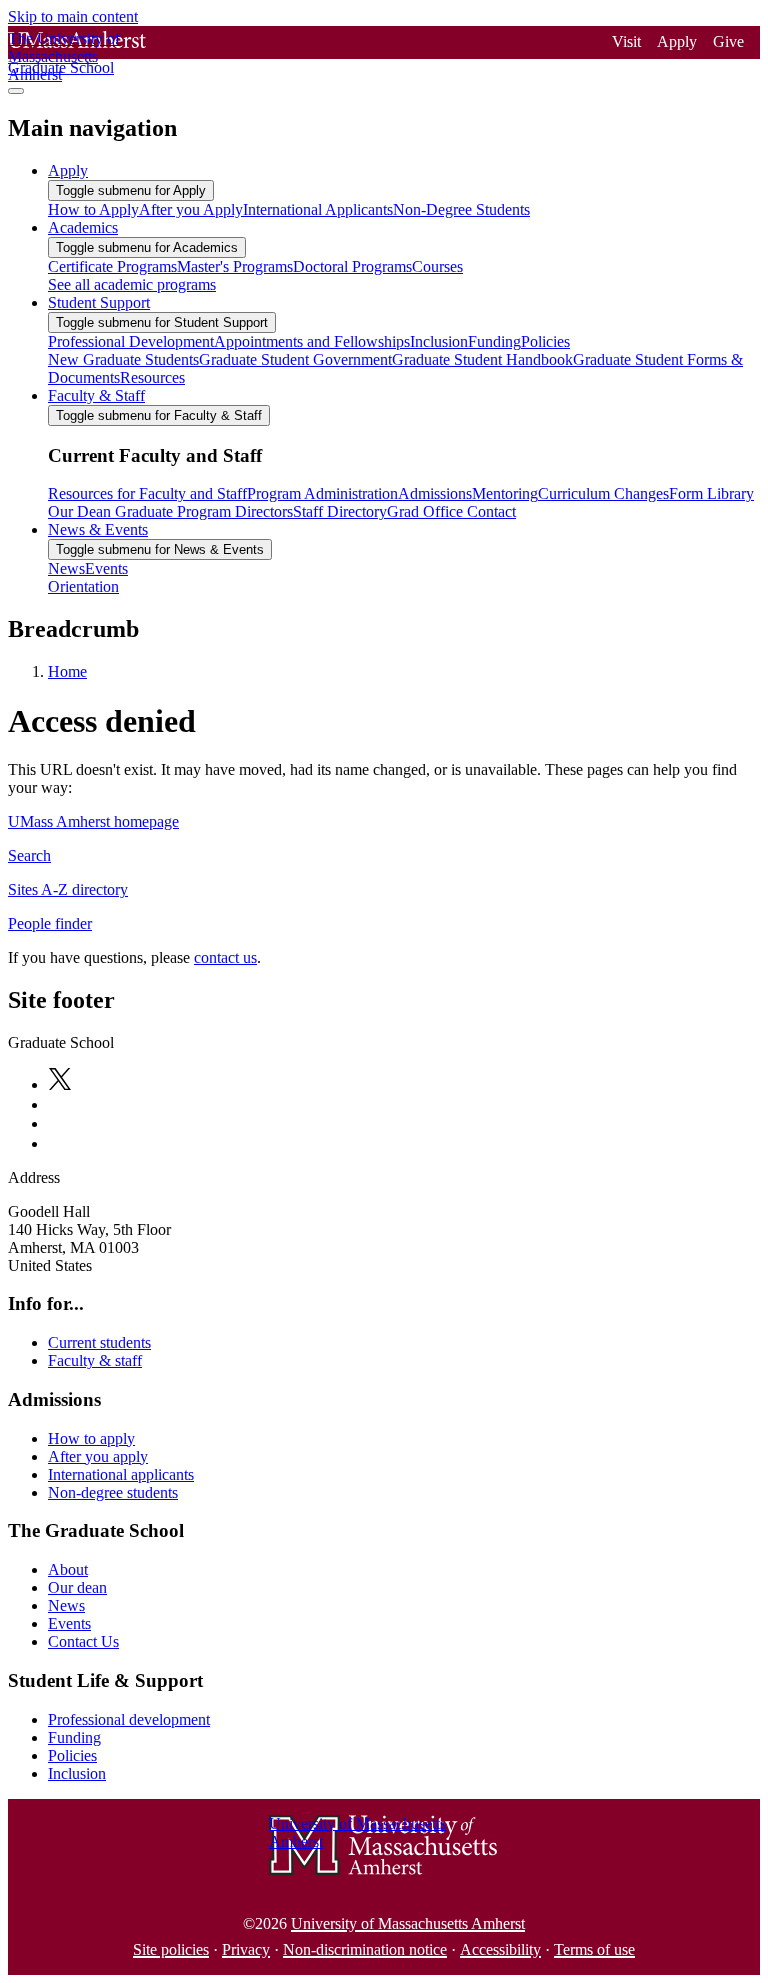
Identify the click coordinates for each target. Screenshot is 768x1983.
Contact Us (83, 1641)
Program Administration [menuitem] (322, 493)
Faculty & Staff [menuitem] (96, 395)
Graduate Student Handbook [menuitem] (482, 359)
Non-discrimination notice (365, 1949)
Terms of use (594, 1949)
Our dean (77, 1587)
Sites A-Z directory (68, 889)
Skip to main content (73, 16)
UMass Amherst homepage (93, 821)
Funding (74, 1737)
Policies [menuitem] (545, 341)
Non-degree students (113, 1492)
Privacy (246, 1949)
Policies (72, 1755)
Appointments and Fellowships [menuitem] (312, 341)
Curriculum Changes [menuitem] (603, 493)
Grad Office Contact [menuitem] (451, 511)
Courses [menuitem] (437, 266)
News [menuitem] (66, 568)
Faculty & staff (95, 1360)
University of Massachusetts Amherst (408, 1923)
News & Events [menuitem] (98, 529)
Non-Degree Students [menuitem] (461, 209)
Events (69, 1623)
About (68, 1569)
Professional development (129, 1719)
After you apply (98, 1456)
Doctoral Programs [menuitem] (352, 266)
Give (728, 41)
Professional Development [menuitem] (131, 341)
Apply (677, 41)
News (66, 1605)
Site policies (171, 1949)
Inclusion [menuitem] (439, 341)
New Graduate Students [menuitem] (123, 359)
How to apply (91, 1438)
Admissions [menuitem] (435, 493)
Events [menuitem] (106, 568)
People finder (50, 923)
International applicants (121, 1474)
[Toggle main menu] (16, 91)
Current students (99, 1342)
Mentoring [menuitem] (505, 493)
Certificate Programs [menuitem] (112, 266)
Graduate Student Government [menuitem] (295, 359)
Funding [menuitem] (494, 341)
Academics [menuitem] (83, 227)
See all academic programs (132, 284)
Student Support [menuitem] (99, 302)
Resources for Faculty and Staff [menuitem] (147, 493)
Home (67, 671)
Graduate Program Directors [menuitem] (202, 511)
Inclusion (77, 1773)
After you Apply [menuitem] (191, 209)
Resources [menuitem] (152, 377)
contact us (225, 957)
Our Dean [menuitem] (79, 511)
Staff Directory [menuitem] (340, 511)
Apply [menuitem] (68, 170)
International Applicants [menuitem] (318, 209)
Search (29, 855)
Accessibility (500, 1949)
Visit (626, 41)
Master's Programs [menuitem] (235, 266)
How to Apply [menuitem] (93, 209)
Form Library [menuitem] (711, 493)
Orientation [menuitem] (83, 586)
